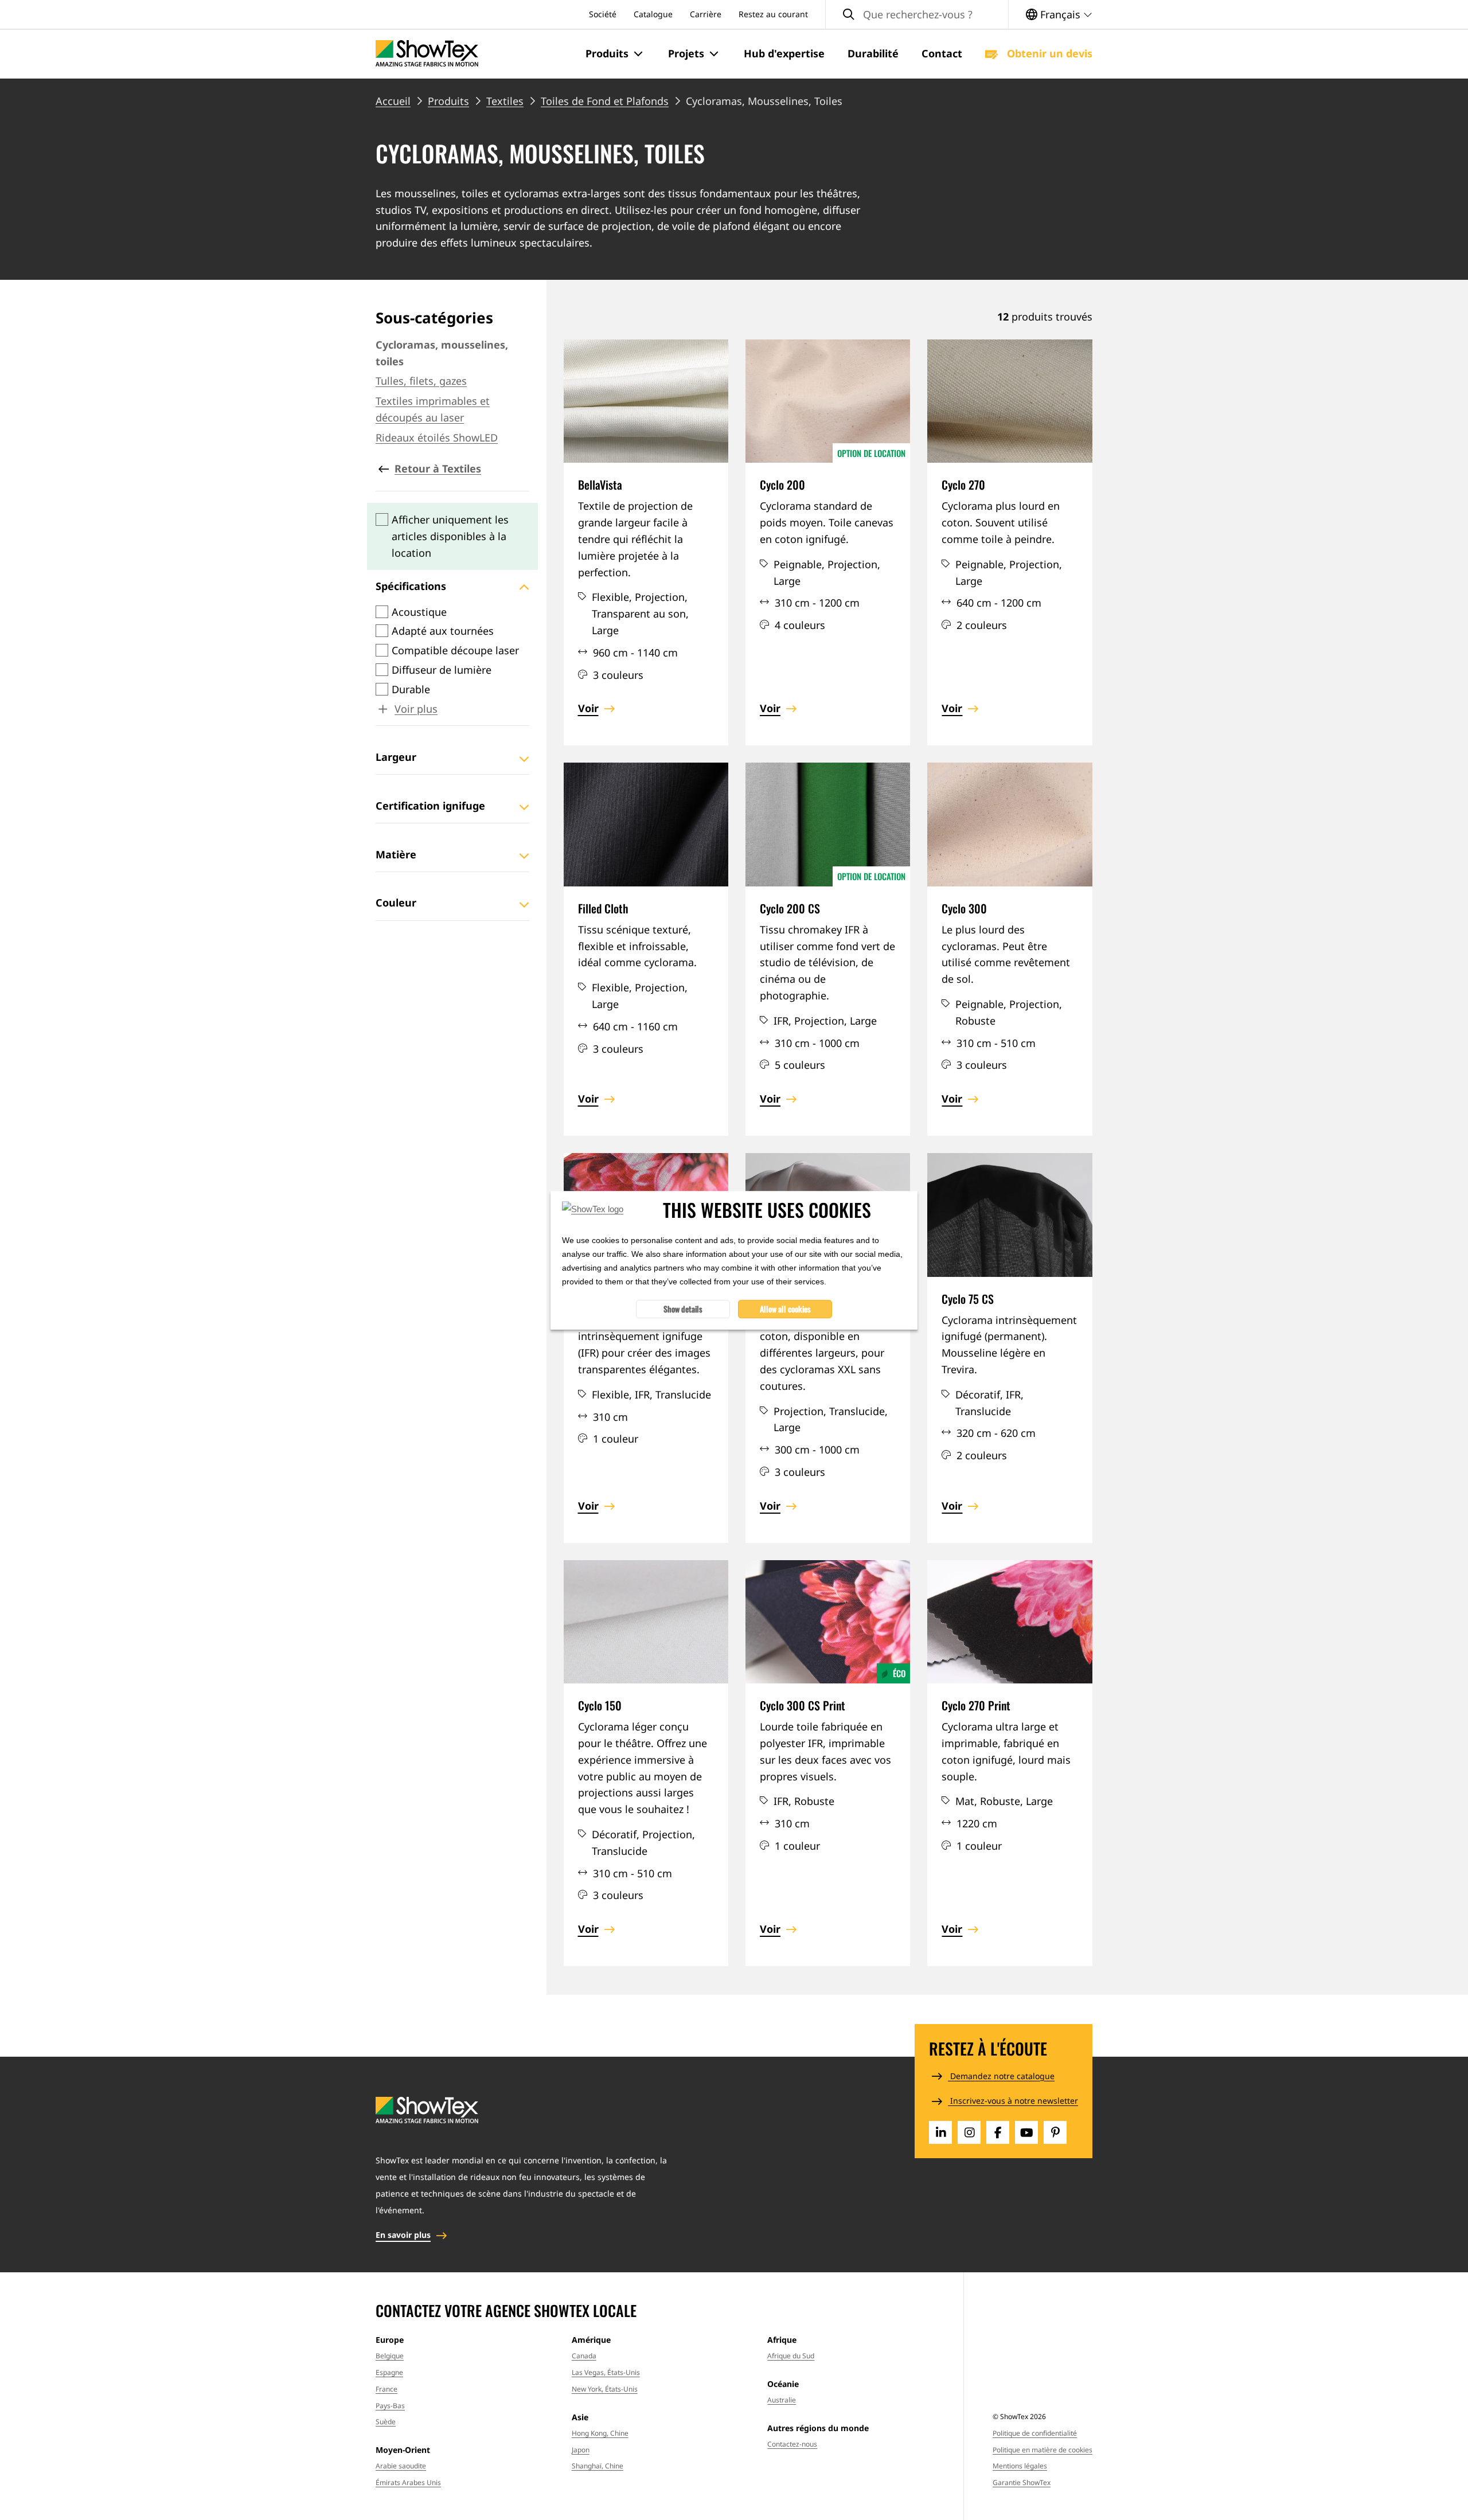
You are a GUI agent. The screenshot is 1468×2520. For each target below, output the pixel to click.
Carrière (706, 14)
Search (849, 15)
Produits (448, 101)
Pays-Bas (390, 2406)
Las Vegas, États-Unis (606, 2372)
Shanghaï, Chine (598, 2466)
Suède (386, 2422)
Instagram (969, 2132)
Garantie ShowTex (1022, 2482)
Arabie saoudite (401, 2466)
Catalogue (653, 14)
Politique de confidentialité (1035, 2433)
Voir (588, 708)
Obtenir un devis (1048, 53)
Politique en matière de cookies (1043, 2450)
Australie (782, 2400)
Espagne (389, 2372)
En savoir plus (403, 2235)
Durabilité (873, 53)
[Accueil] (427, 54)
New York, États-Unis (605, 2389)
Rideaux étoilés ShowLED (437, 437)
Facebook (998, 2132)
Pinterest (1055, 2132)
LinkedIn (940, 2132)
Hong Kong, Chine (600, 2433)
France (386, 2389)
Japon (581, 2450)
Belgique (390, 2356)
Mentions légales (1020, 2466)
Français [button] (1060, 14)
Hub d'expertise (784, 53)
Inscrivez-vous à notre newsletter (1013, 2101)
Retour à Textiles (438, 468)
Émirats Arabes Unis (408, 2482)
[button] (615, 54)
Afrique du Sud (791, 2356)
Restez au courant (773, 14)
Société (603, 14)
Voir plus (416, 709)
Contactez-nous (792, 2444)
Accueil (393, 101)
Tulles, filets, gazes (421, 381)
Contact (942, 53)
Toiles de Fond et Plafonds (605, 101)
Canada (584, 2356)
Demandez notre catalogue (1001, 2076)
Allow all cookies (785, 1308)
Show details (683, 1308)
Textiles (505, 101)
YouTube (1026, 2132)
